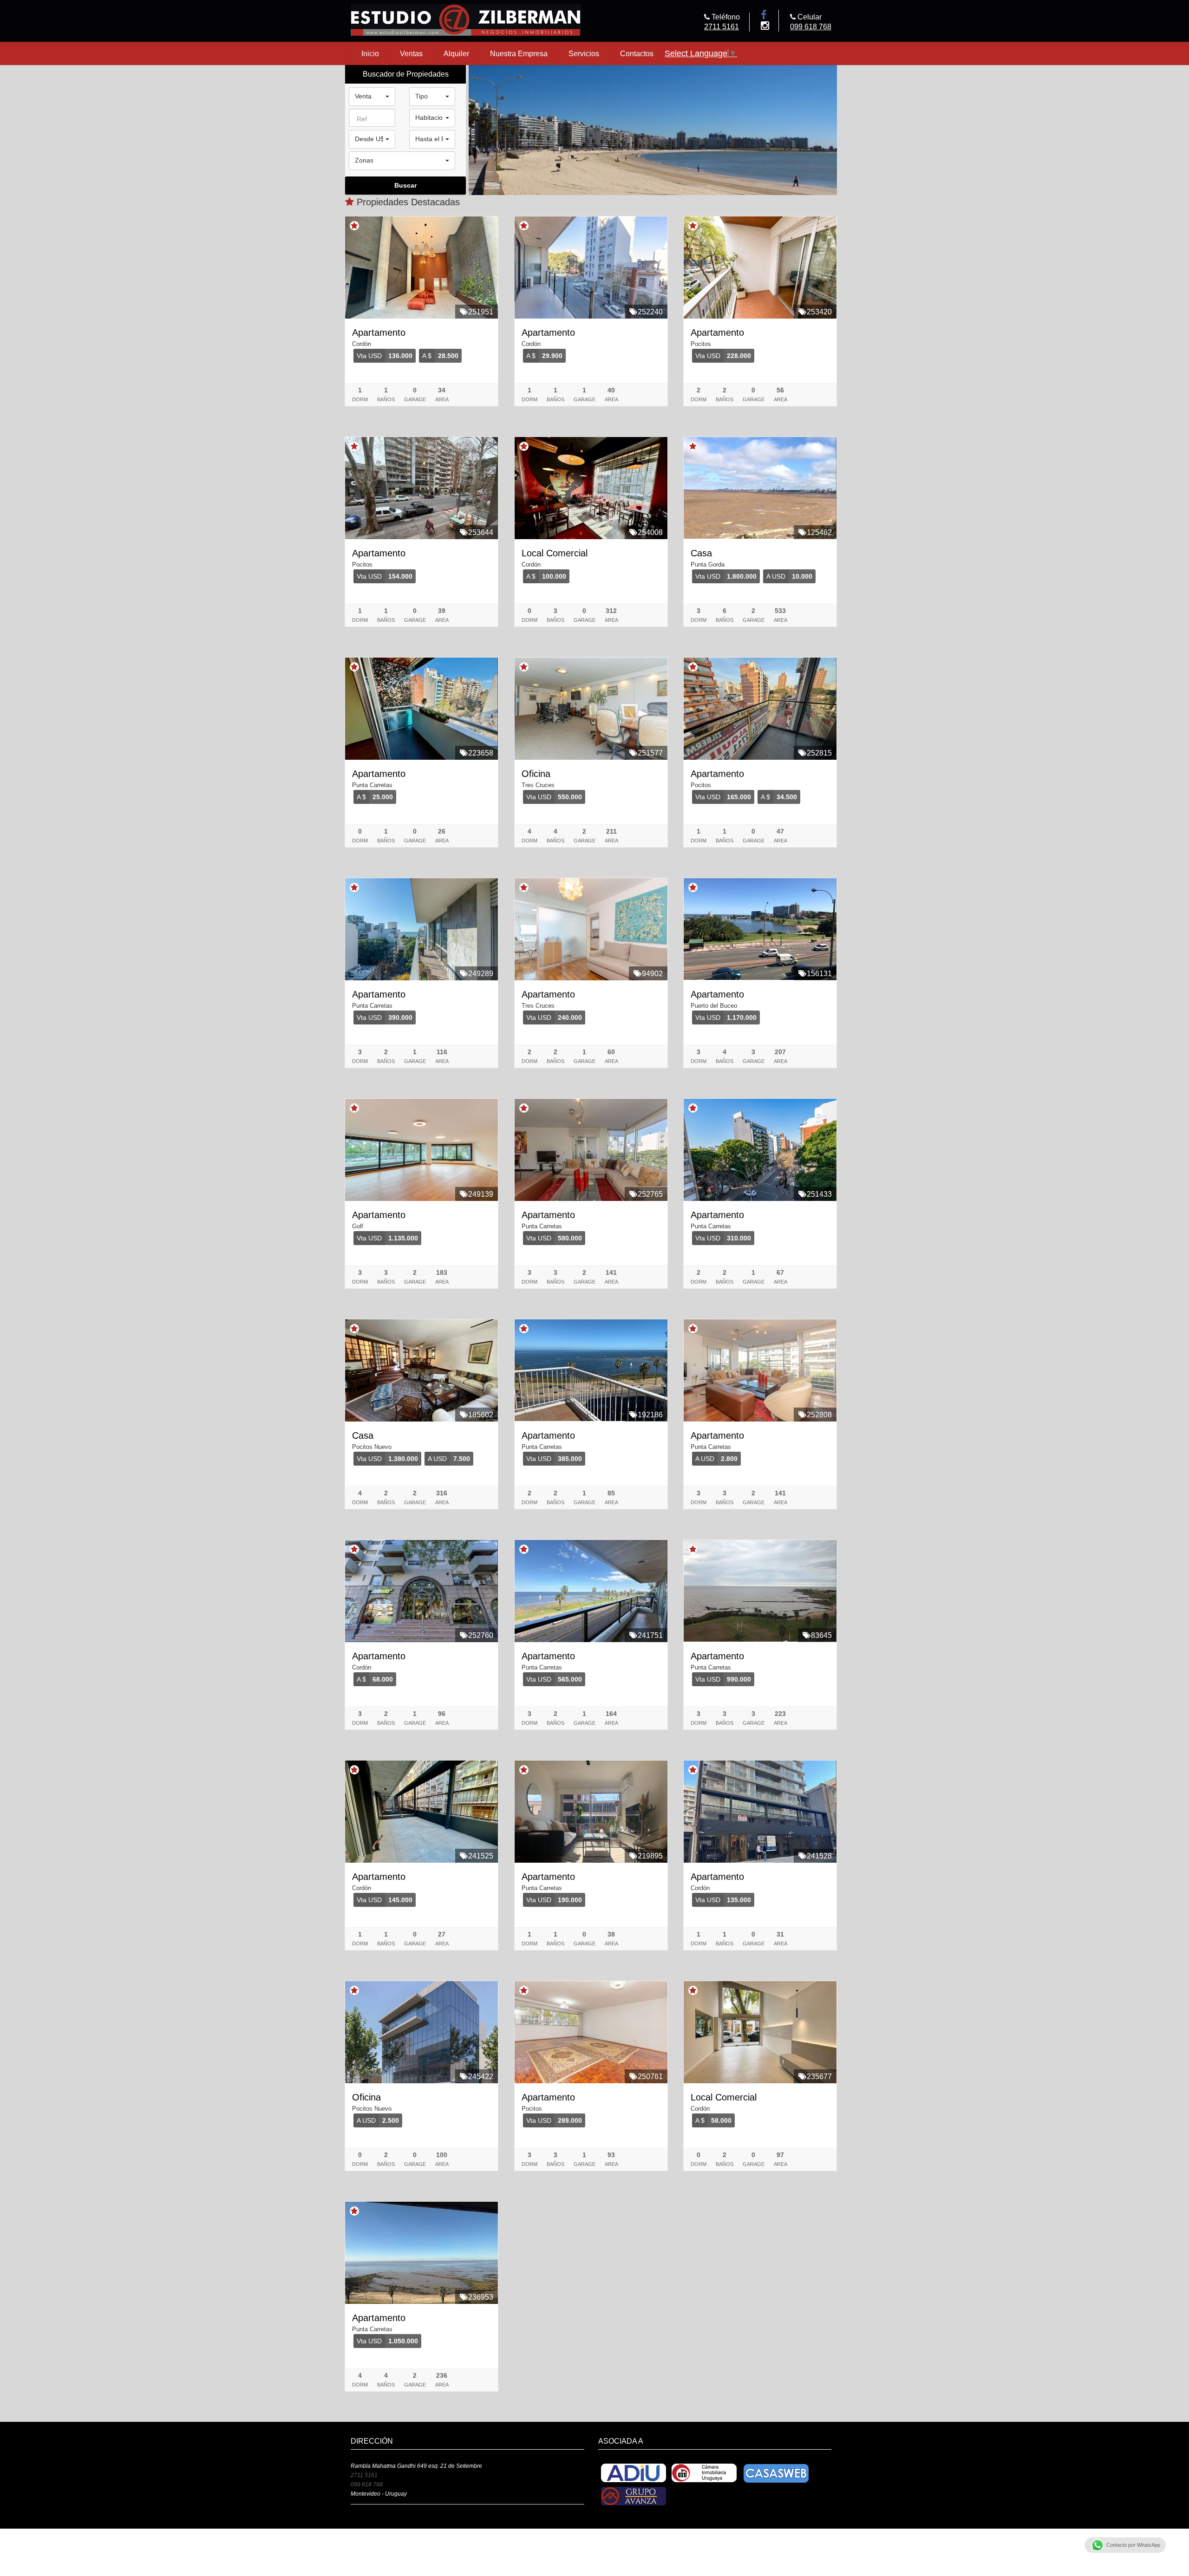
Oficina (536, 774)
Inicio (370, 53)
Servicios (584, 53)
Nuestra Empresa (519, 53)
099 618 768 (811, 26)
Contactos (637, 53)
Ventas (411, 53)
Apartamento (379, 333)
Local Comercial (555, 553)
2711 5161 (722, 26)
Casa (701, 553)
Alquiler (456, 53)
